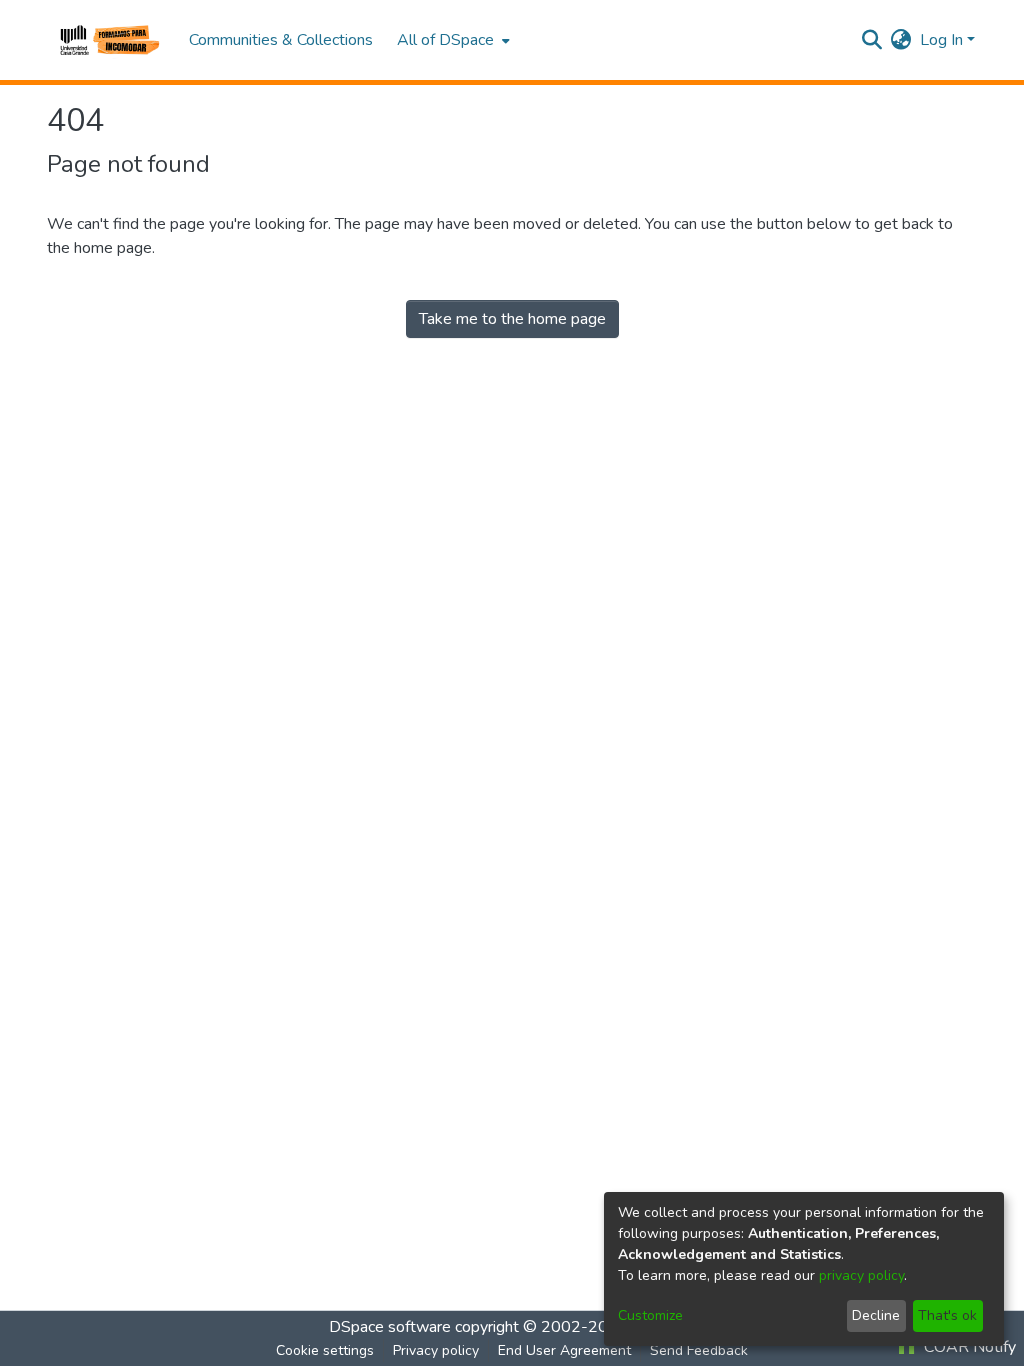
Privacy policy (436, 1350)
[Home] (108, 40)
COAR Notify (968, 1347)
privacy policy (861, 1275)
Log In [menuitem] (941, 40)
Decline (876, 1315)
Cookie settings (325, 1350)
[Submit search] (872, 40)
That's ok (947, 1315)
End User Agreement (564, 1350)
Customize (650, 1315)
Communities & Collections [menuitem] (281, 40)
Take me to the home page (512, 319)
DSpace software (390, 1327)
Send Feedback (699, 1350)
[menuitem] (451, 40)
